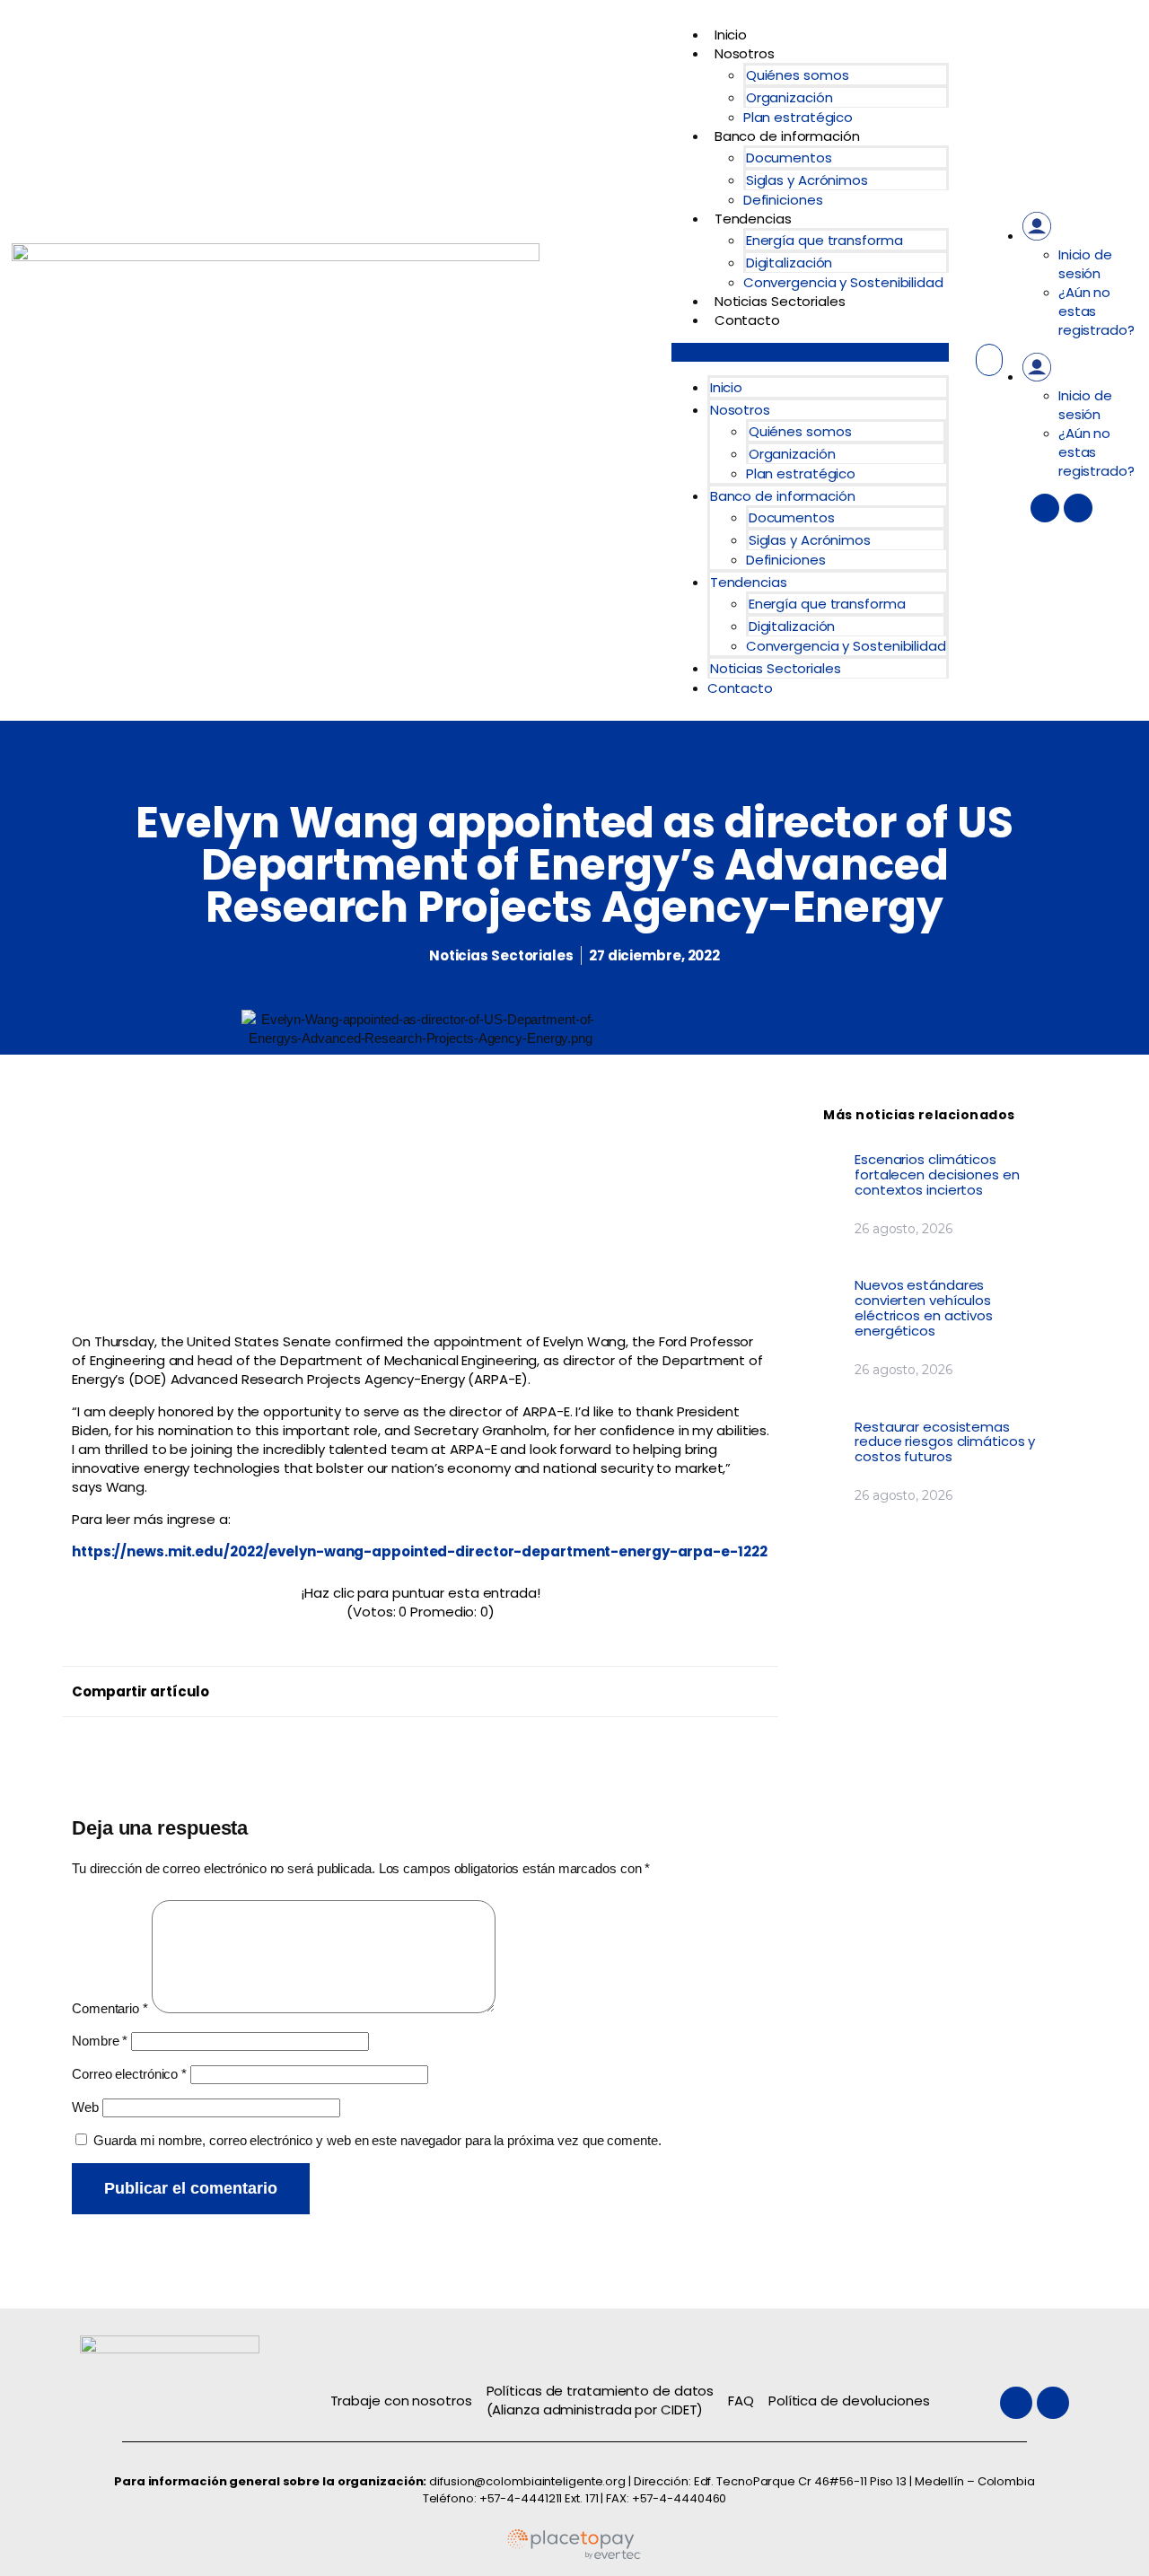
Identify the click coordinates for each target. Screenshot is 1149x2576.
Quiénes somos (798, 75)
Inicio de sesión (1085, 264)
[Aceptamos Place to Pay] (574, 2556)
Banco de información (787, 136)
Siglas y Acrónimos (807, 180)
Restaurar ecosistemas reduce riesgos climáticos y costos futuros (945, 1442)
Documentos (789, 158)
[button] (810, 352)
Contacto (747, 320)
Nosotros (745, 53)
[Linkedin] (1078, 508)
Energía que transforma (824, 240)
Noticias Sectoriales (780, 301)
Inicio (731, 35)
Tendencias (753, 219)
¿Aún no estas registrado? (1096, 311)
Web (85, 2107)
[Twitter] (1045, 508)
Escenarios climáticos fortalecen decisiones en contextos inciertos (937, 1174)
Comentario (110, 2008)
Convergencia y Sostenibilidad (843, 282)
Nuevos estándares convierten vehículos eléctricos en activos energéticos (924, 1308)
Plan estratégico (798, 117)
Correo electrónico (129, 2074)
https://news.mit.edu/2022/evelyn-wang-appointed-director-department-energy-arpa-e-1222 (419, 1551)
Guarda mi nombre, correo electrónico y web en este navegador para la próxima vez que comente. (377, 2140)
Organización (789, 97)
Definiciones (783, 200)
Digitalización (789, 263)
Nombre (100, 2041)
